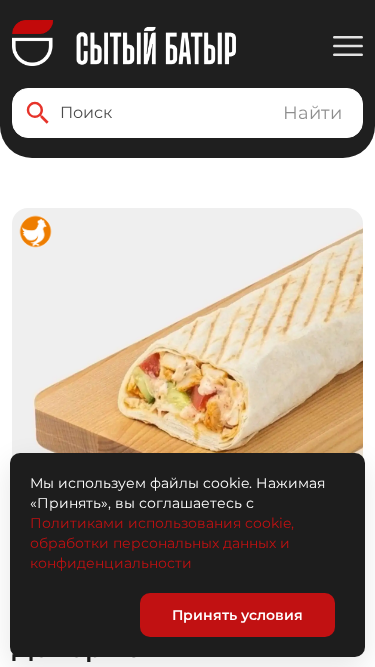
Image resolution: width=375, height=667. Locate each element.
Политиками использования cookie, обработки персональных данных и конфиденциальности (162, 543)
